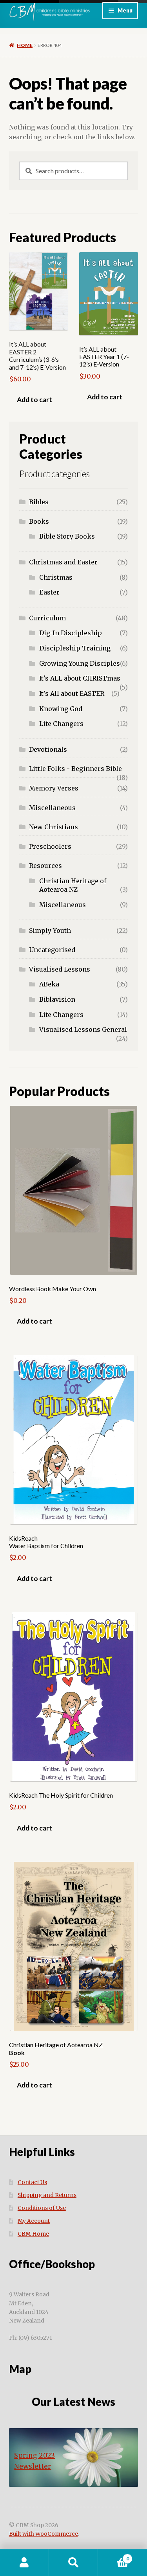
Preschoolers (50, 846)
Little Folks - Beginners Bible (75, 769)
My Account (34, 2221)
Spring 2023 (34, 2456)
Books (39, 521)
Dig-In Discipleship (71, 633)
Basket (113, 2556)
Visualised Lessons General (83, 1029)
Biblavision (57, 999)
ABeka (49, 984)
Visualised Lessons (60, 969)
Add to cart (34, 400)
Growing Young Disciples (80, 663)
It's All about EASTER (72, 693)
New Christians (54, 827)
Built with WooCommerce (44, 2534)
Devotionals (48, 749)
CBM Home (33, 2234)
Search (73, 2563)
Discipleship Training (75, 648)
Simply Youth (50, 931)
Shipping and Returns (47, 2195)
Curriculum (47, 618)
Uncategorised (52, 950)
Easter (49, 592)
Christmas (56, 577)
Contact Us (32, 2182)
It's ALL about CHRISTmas (80, 678)
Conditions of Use (42, 2208)
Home (25, 45)
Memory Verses (54, 788)
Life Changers (61, 724)
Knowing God (61, 709)
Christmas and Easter (63, 562)
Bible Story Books (67, 536)
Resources (45, 866)
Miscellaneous (52, 808)
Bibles (39, 502)
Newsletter (33, 2466)
